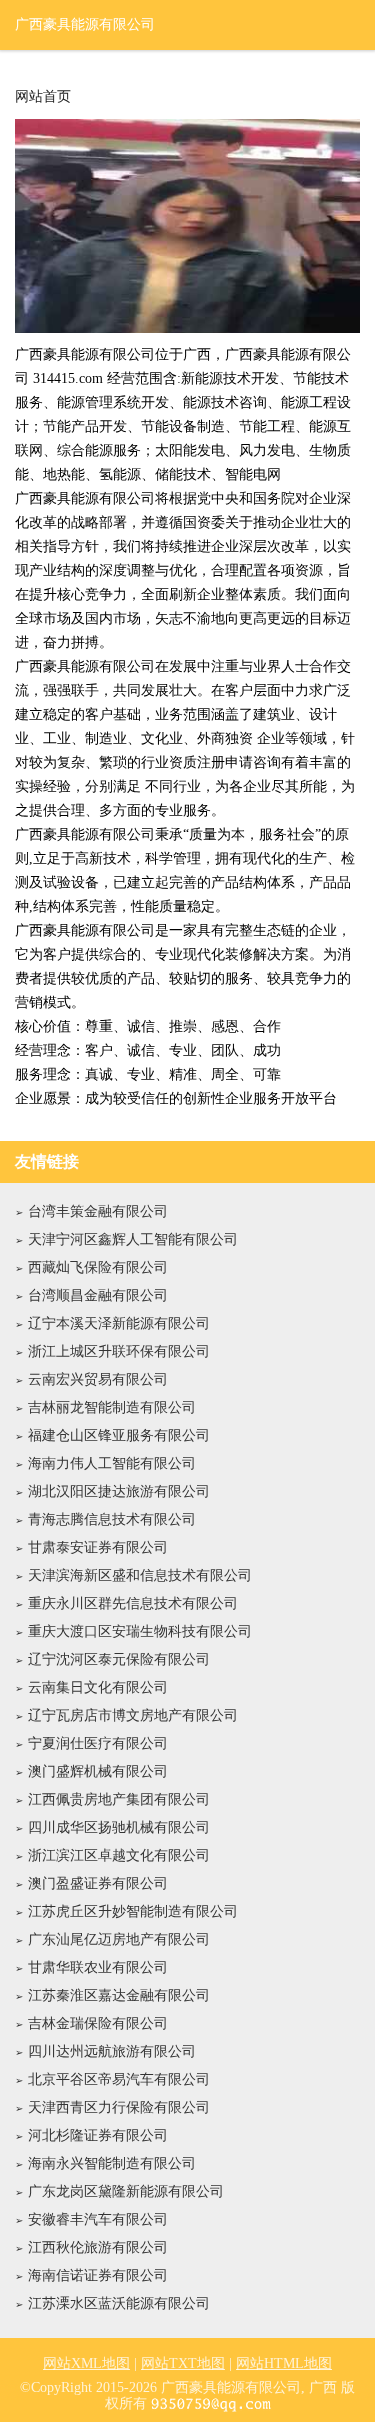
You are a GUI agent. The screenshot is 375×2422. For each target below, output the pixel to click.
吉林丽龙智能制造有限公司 (112, 1407)
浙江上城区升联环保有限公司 (119, 1351)
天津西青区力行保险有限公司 (119, 2107)
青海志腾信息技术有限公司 (112, 1519)
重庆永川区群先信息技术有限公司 (133, 1603)
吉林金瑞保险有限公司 (98, 2023)
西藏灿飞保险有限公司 (98, 1267)
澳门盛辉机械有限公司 (98, 1771)
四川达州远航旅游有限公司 (112, 2051)
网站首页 (43, 97)
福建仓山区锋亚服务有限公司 (119, 1435)
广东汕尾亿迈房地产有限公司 (119, 1939)
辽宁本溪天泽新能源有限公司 (119, 1323)
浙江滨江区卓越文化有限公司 (119, 1855)
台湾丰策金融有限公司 (98, 1211)
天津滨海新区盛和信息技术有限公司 (140, 1575)
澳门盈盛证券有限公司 (98, 1883)
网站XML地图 (86, 2363)
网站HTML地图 (284, 2363)
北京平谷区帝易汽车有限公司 (119, 2079)
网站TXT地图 (183, 2363)
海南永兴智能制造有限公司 (112, 2163)
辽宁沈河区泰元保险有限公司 (119, 1659)
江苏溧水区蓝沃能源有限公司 (119, 2303)
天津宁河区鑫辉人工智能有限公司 (133, 1239)
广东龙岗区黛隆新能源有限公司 (126, 2191)
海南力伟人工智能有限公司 (112, 1463)
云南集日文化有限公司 (98, 1687)
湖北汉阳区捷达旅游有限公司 (119, 1491)
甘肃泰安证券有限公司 (98, 1547)
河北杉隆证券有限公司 (98, 2135)
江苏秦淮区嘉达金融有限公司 (119, 1995)
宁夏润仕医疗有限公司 (98, 1743)
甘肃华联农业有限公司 (98, 1967)
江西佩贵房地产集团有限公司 (119, 1799)
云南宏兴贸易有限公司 (98, 1379)
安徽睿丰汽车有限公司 (98, 2219)
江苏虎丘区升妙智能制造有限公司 (133, 1911)
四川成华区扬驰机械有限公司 (119, 1827)
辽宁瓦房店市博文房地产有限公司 (133, 1715)
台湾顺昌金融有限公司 (98, 1295)
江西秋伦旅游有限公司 (98, 2247)
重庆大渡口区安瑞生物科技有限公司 (140, 1631)
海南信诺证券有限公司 (98, 2275)
